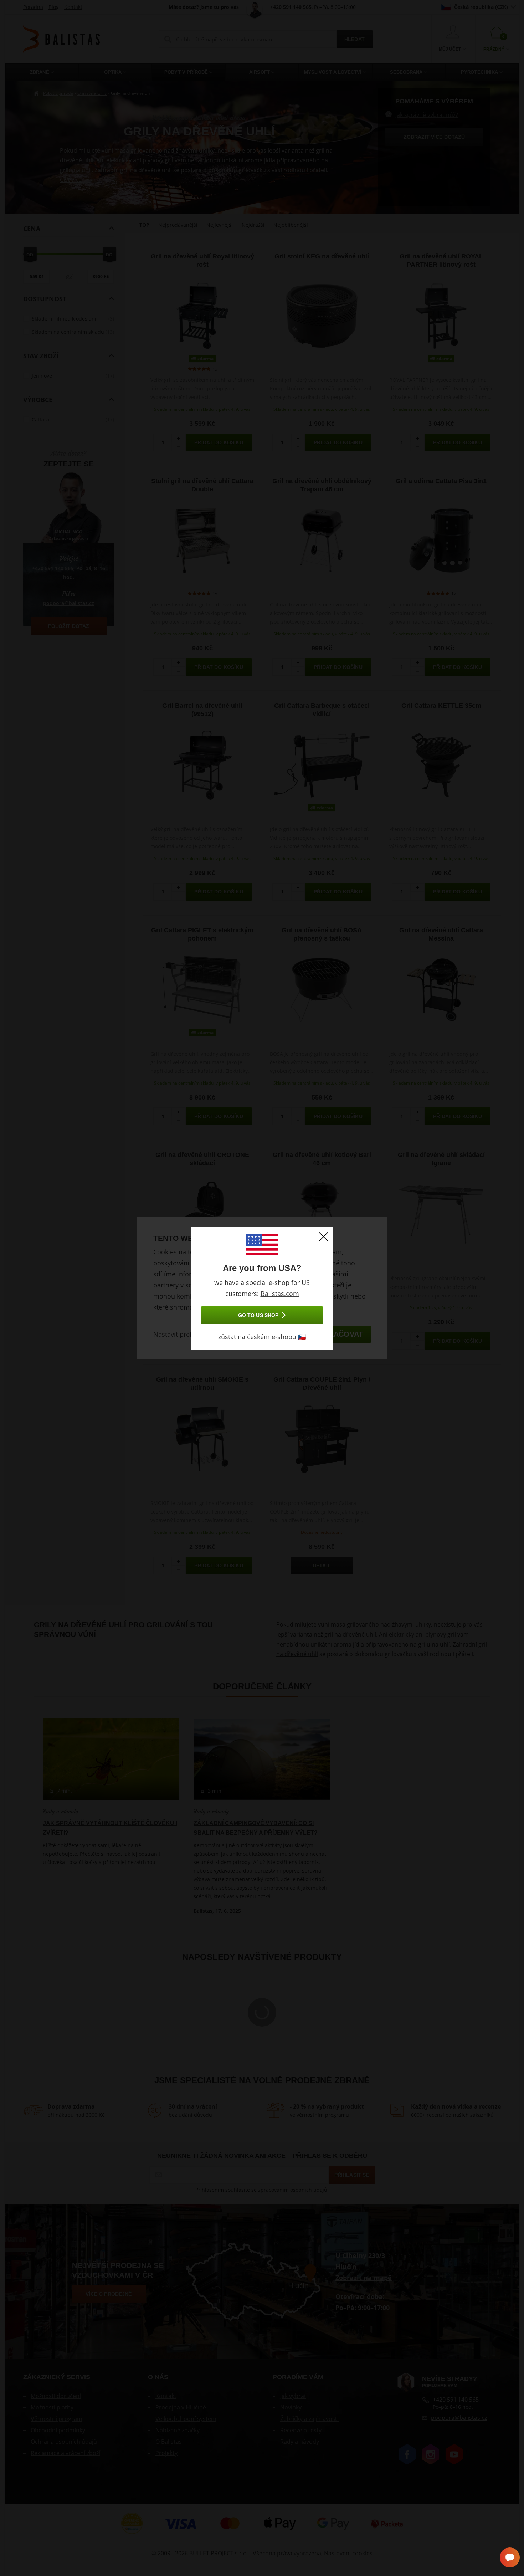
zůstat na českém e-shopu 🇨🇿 (262, 1337)
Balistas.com (280, 1294)
